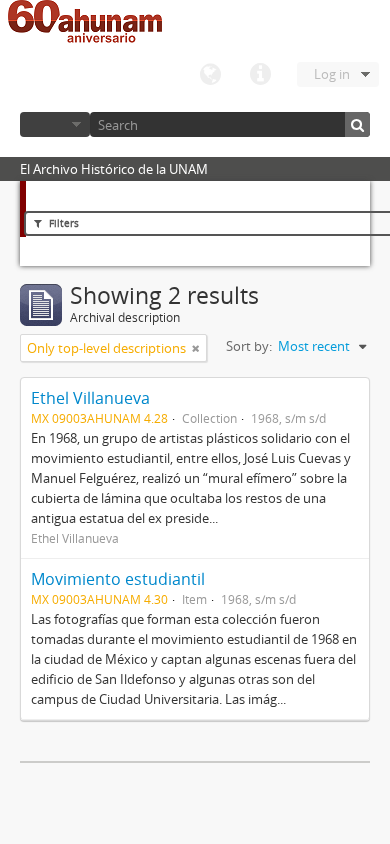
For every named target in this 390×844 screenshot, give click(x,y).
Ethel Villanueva (90, 398)
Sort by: (249, 346)
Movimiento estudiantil (118, 579)
